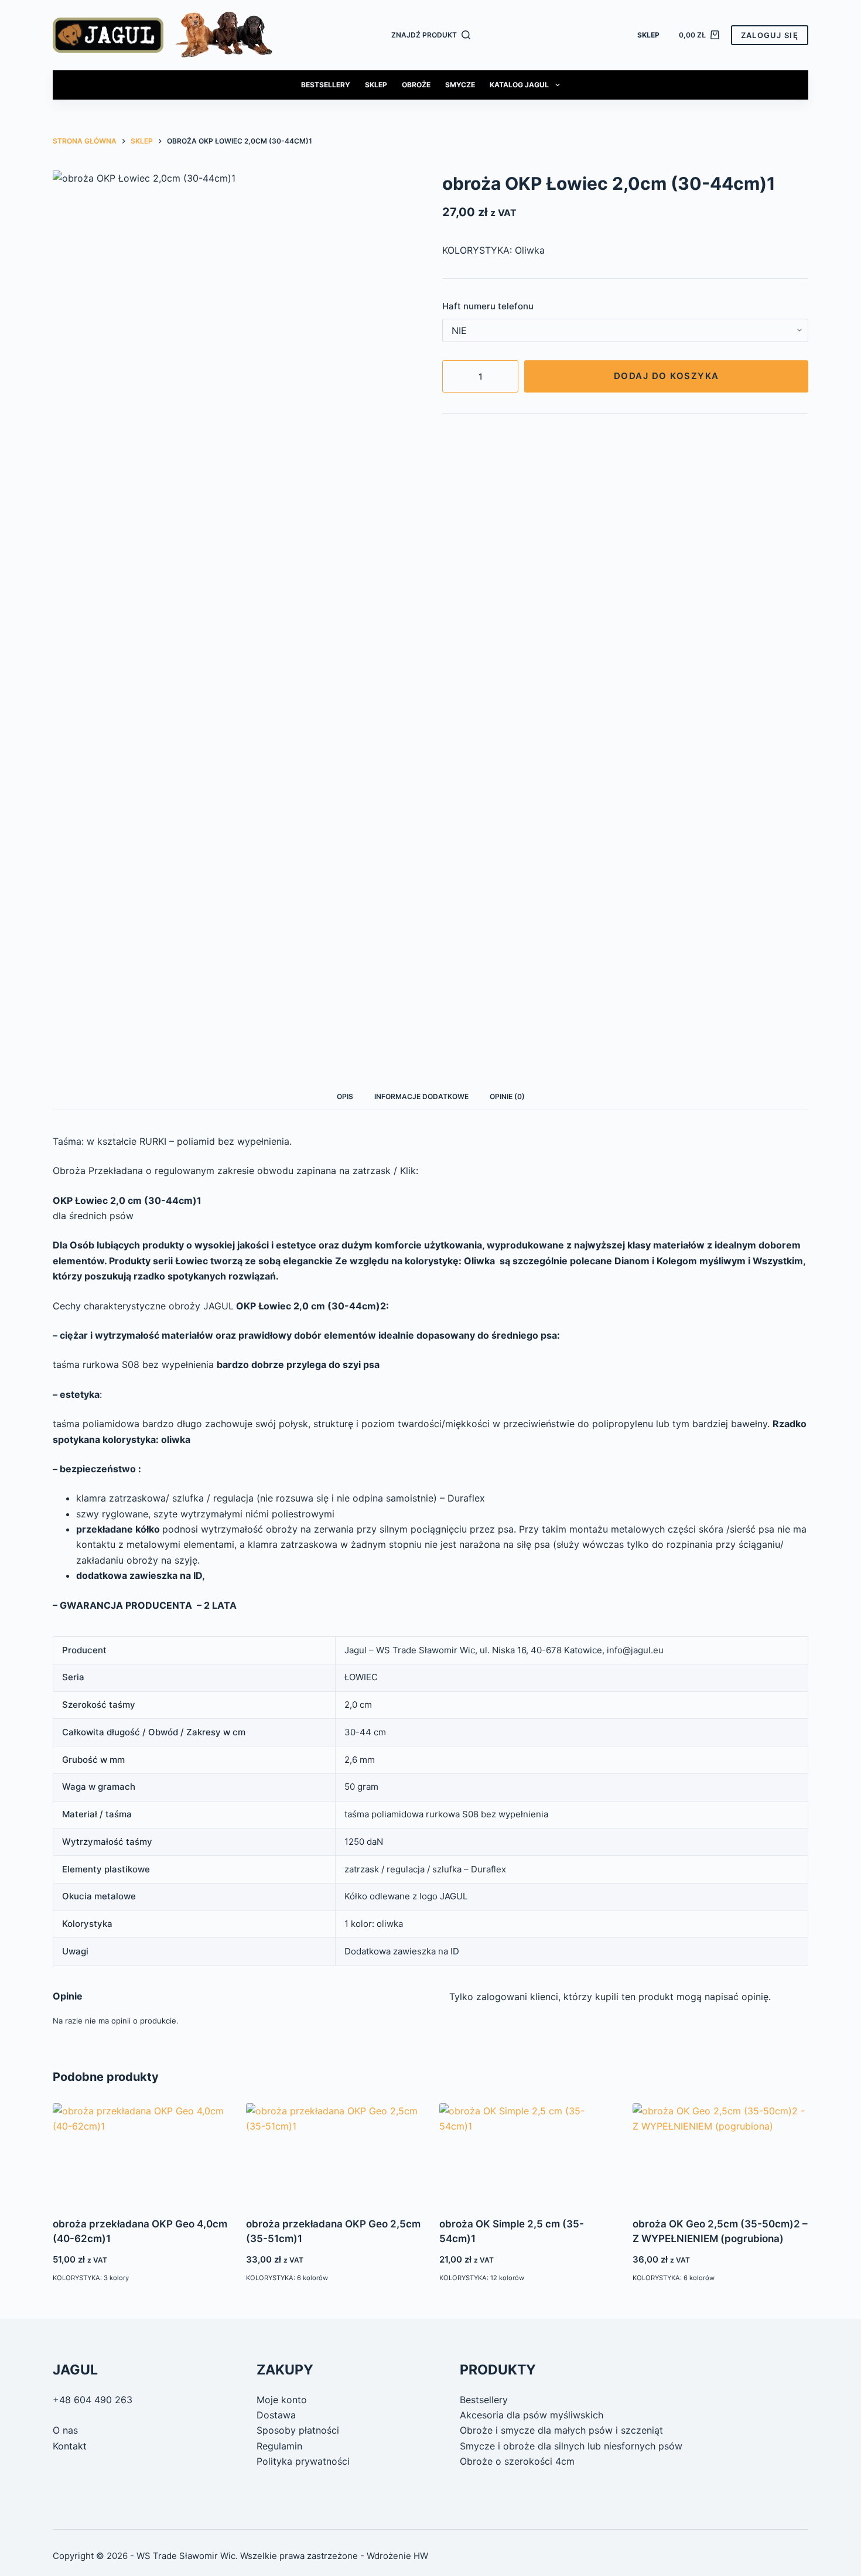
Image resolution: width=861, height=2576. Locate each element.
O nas (65, 2430)
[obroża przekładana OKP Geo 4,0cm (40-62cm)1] (141, 2153)
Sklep (648, 35)
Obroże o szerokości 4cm (517, 2461)
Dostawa (276, 2415)
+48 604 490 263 (93, 2400)
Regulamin (279, 2446)
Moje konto (282, 2400)
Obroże (416, 85)
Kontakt (70, 2446)
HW (421, 2556)
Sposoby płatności (298, 2430)
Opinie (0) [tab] (507, 1096)
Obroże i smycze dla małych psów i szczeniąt (561, 2430)
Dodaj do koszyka (667, 376)
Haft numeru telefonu (488, 306)
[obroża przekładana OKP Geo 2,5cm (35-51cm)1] (334, 2153)
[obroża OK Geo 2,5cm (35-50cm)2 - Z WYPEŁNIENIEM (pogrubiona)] (720, 2153)
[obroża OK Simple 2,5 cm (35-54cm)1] (527, 2153)
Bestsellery (326, 85)
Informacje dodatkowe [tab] (421, 1096)
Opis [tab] (345, 1096)
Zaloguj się (770, 35)
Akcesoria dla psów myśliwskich (532, 2415)
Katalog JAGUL (519, 85)
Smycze (460, 85)
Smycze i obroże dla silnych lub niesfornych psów (571, 2446)
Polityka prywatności (303, 2461)
